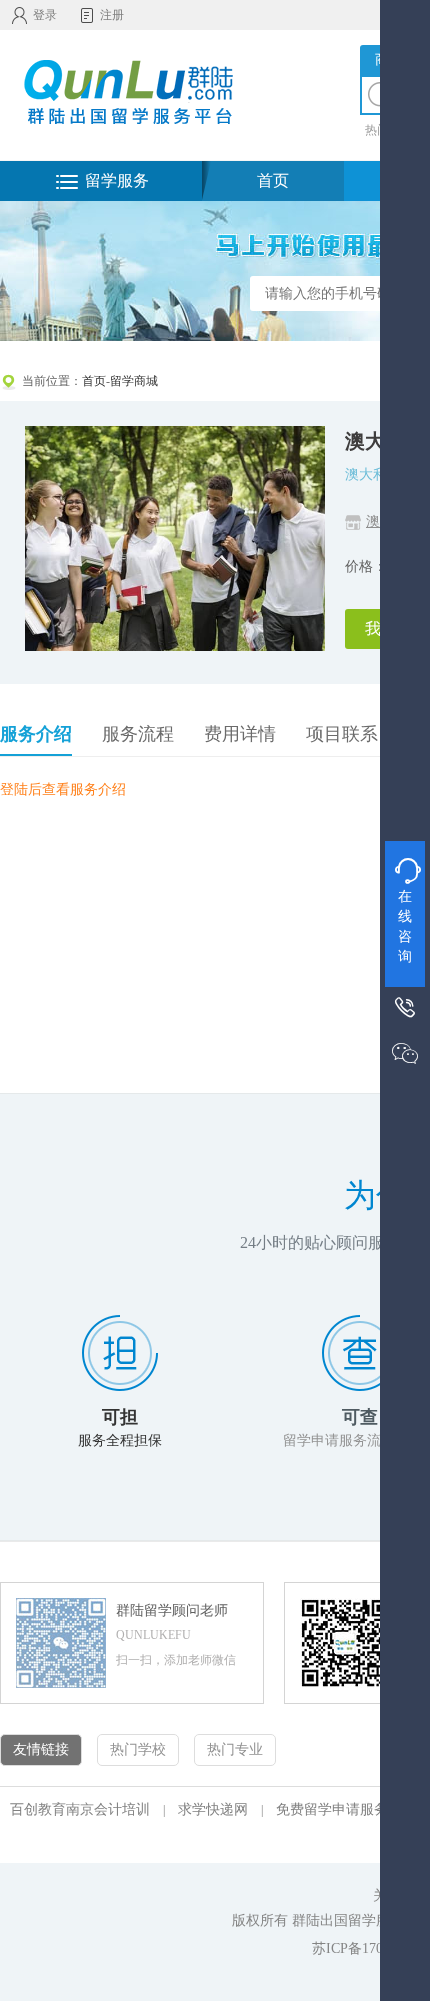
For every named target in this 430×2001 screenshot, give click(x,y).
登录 (45, 15)
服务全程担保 (120, 1440)
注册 (112, 15)
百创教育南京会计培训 (80, 1809)
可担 (120, 1417)
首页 (273, 180)
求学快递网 (213, 1809)
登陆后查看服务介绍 (63, 789)
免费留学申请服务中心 (346, 1809)
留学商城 (134, 381)
